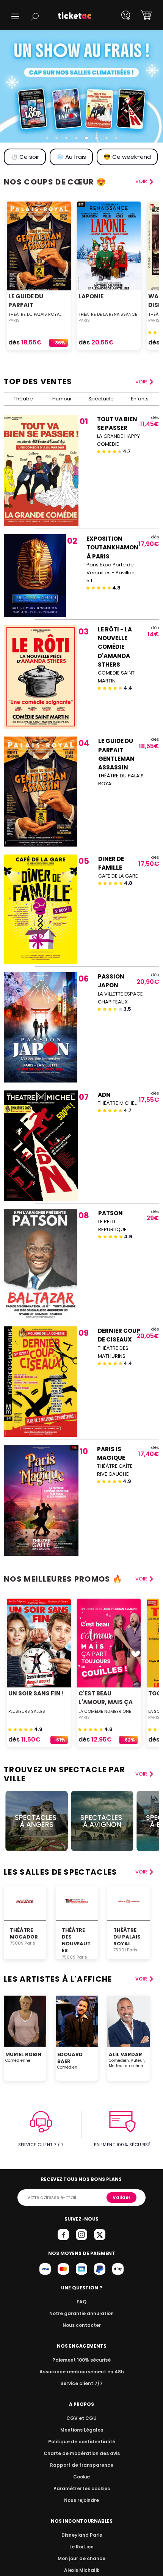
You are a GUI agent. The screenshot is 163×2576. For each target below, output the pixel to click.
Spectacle (101, 399)
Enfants (140, 399)
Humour (62, 399)
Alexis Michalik (82, 2570)
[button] (15, 16)
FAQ (81, 2302)
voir (141, 181)
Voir (141, 382)
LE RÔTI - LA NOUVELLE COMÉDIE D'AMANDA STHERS (115, 647)
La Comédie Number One (105, 1711)
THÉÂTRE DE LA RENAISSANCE (108, 314)
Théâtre (23, 399)
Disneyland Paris (82, 2535)
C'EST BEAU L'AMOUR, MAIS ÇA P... (106, 1702)
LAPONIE (91, 296)
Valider (121, 2197)
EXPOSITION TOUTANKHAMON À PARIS (112, 547)
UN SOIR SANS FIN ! (36, 1693)
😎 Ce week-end (127, 157)
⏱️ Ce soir (25, 157)
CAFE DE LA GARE (118, 876)
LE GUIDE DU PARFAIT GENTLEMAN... (29, 305)
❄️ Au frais (71, 157)
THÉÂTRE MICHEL (117, 1103)
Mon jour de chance (81, 2558)
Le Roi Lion (81, 2547)
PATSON (110, 1213)
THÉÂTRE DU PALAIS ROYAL (35, 314)
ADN (104, 1095)
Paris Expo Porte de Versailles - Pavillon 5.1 (110, 573)
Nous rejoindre (81, 2500)
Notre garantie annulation (81, 2313)
